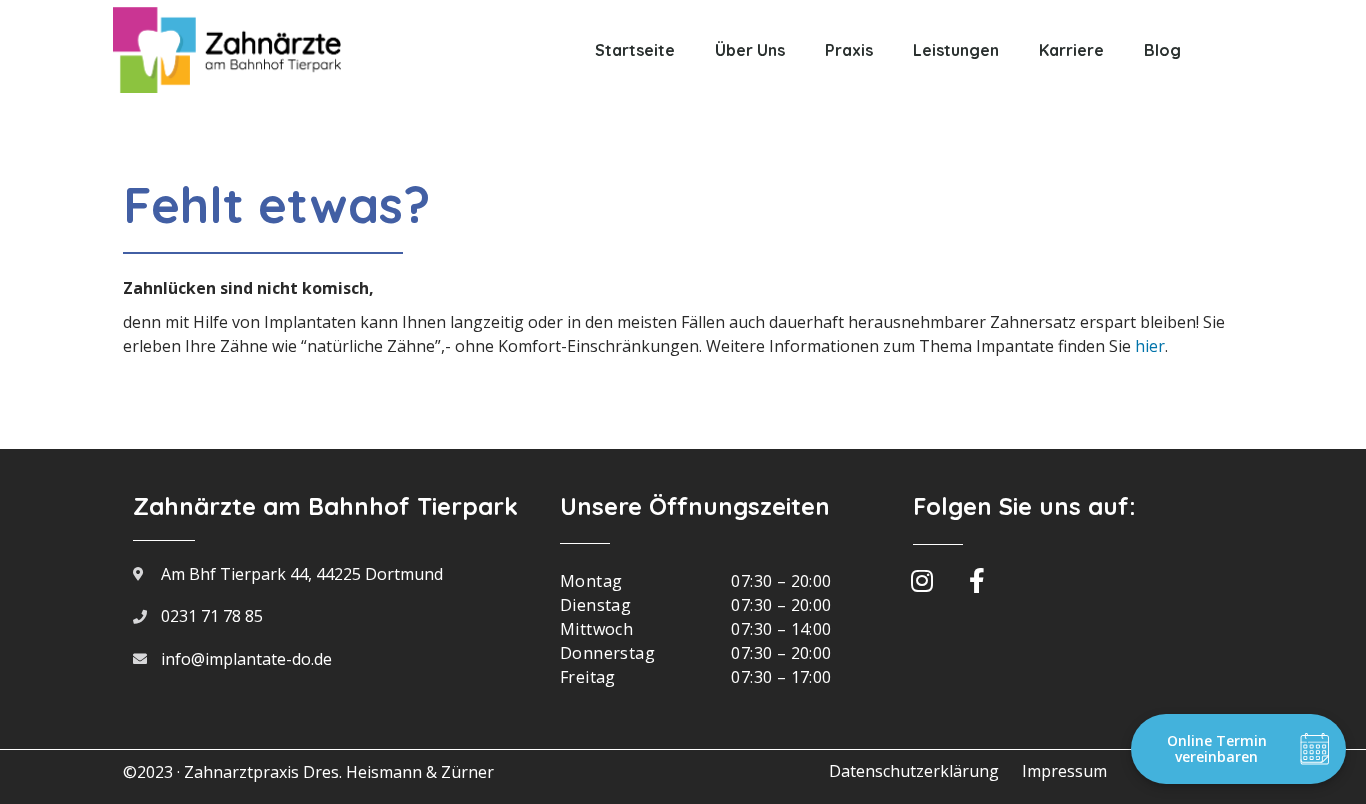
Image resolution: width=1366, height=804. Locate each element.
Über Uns (750, 50)
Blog (1162, 50)
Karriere (1071, 50)
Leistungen (956, 50)
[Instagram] (922, 580)
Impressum (1064, 771)
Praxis (849, 50)
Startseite (635, 50)
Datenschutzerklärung (914, 771)
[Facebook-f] (977, 580)
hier (1150, 346)
